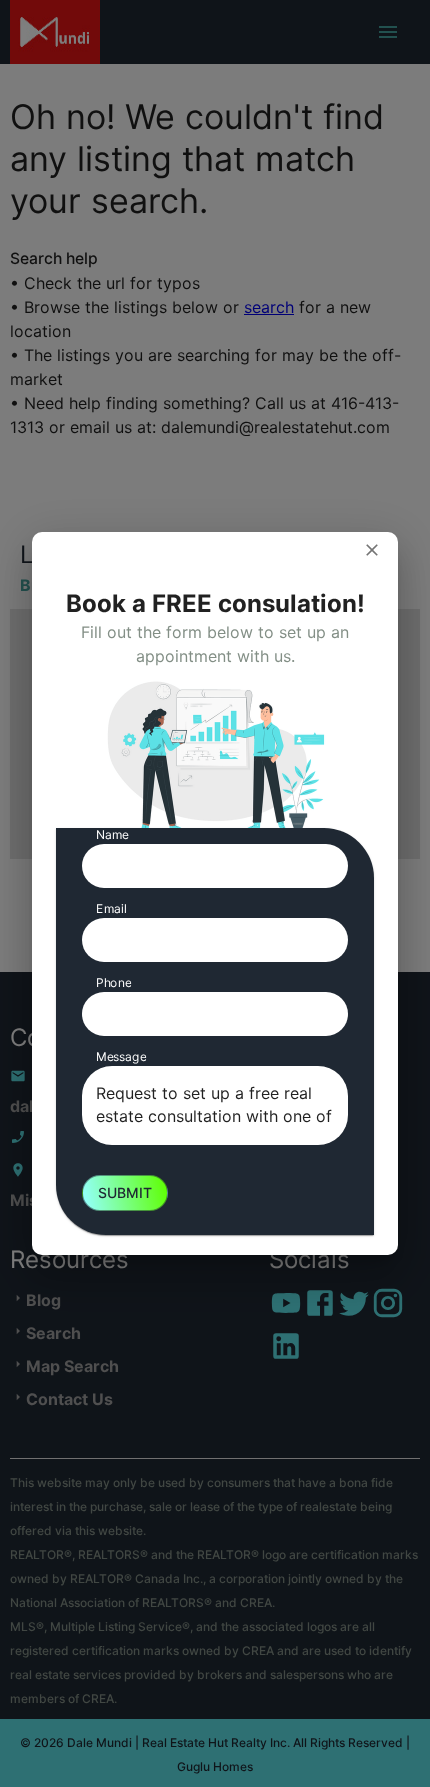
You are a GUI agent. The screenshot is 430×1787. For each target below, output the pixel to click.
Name (112, 834)
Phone (113, 982)
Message (121, 1056)
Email (111, 908)
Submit (125, 1192)
